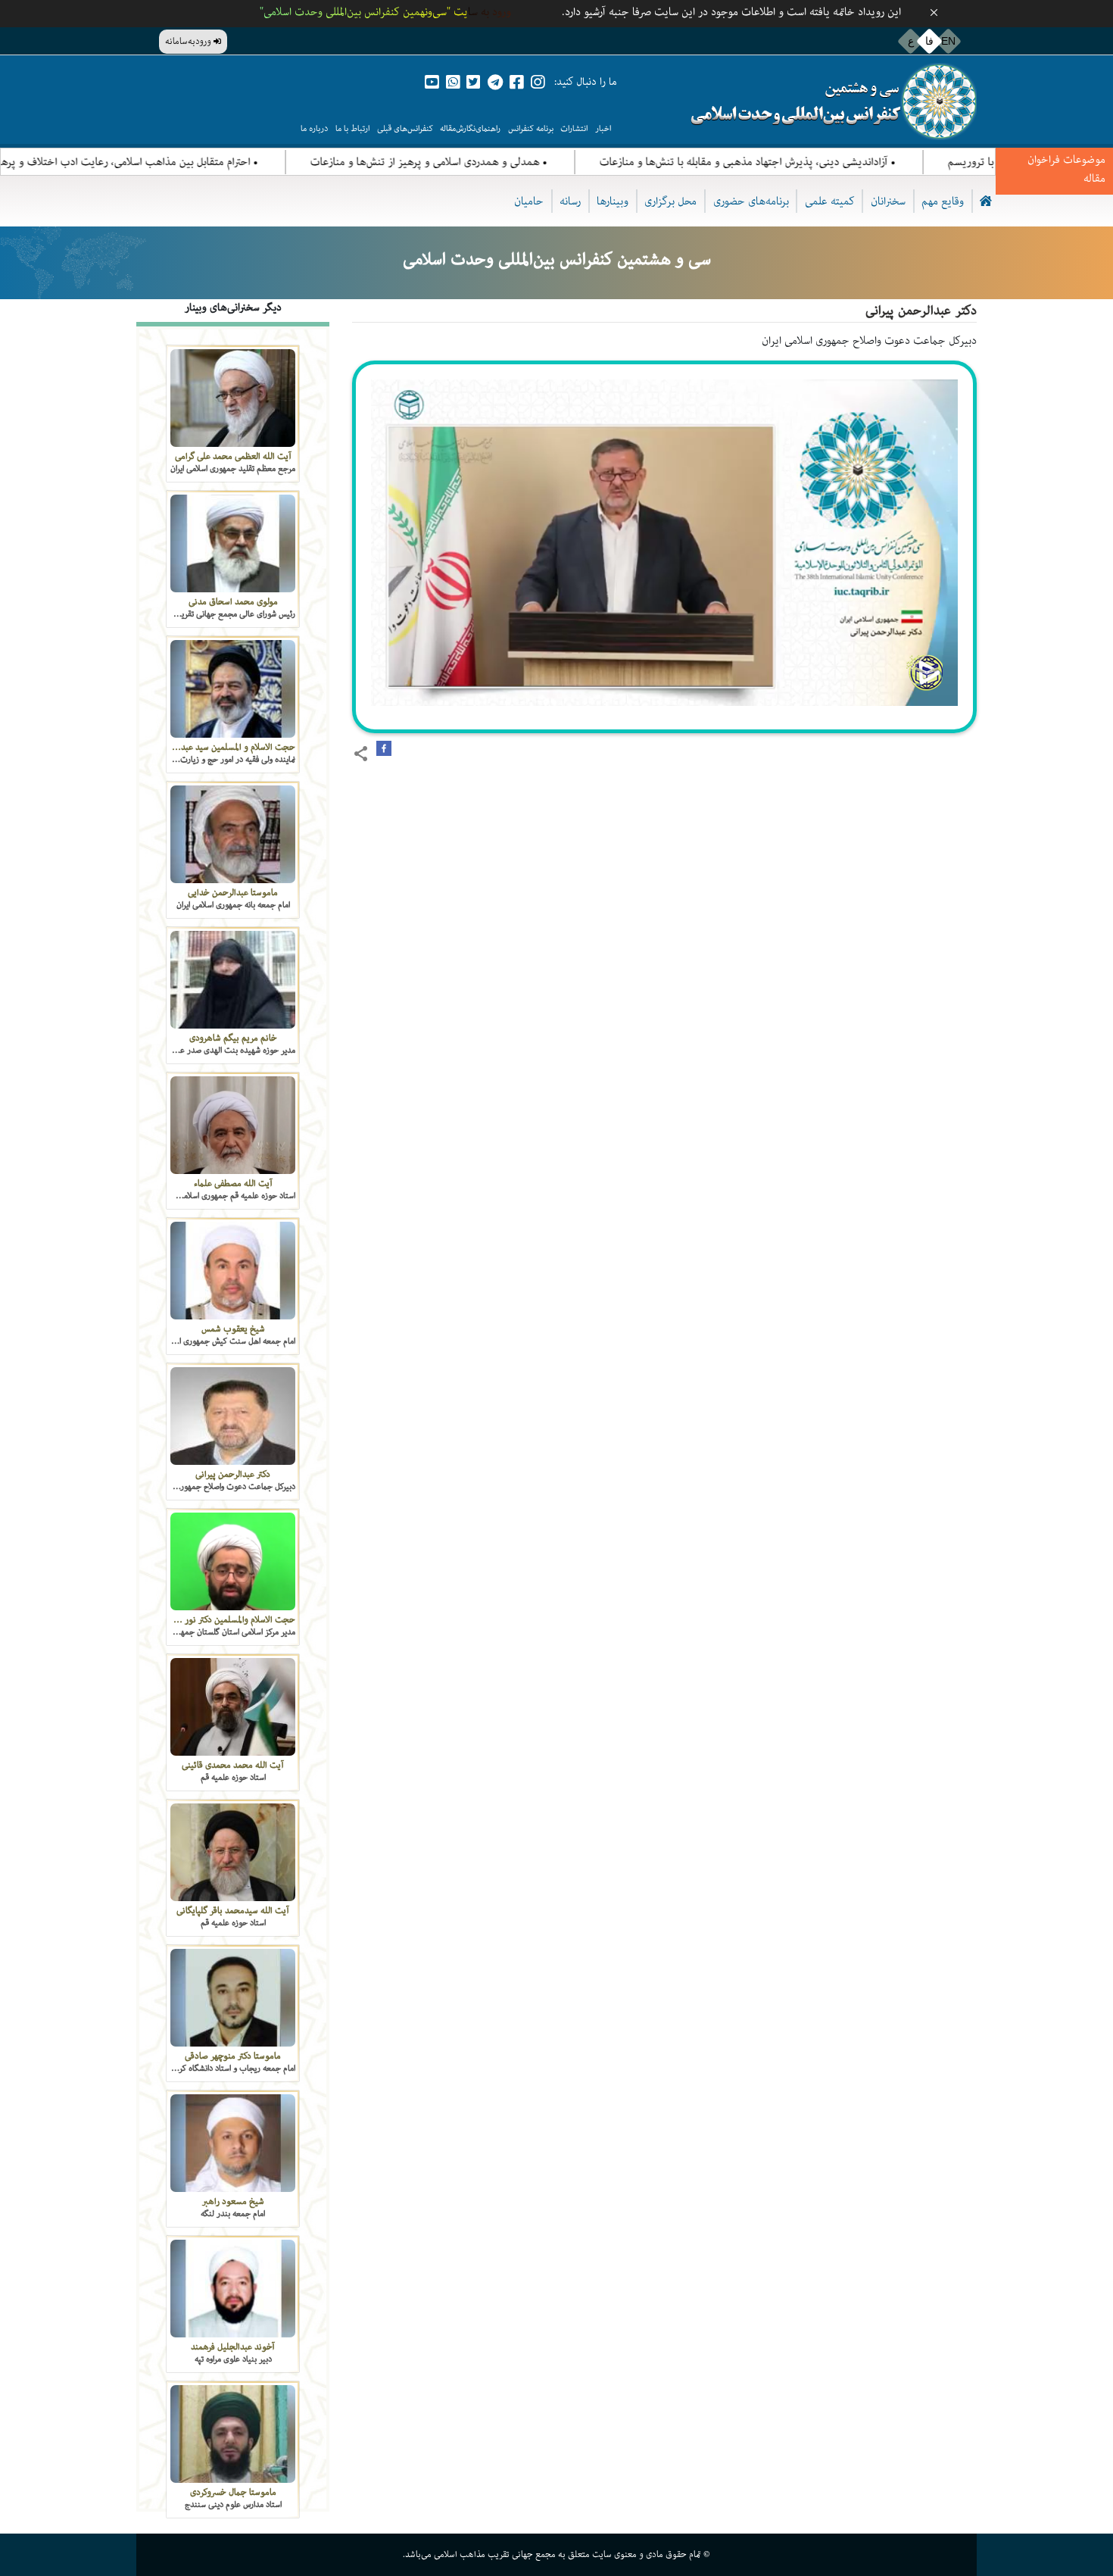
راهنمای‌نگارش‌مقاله (470, 128)
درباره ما (314, 128)
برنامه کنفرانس (531, 128)
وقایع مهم (943, 201)
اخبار (603, 128)
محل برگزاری (670, 201)
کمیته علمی (830, 201)
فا (929, 41)
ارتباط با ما (352, 128)
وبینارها (613, 201)
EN (948, 41)
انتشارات (574, 128)
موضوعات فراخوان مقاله (1066, 169)
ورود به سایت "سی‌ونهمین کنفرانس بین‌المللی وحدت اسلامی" (385, 12)
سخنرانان (888, 201)
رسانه (570, 201)
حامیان (529, 201)
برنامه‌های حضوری (751, 201)
